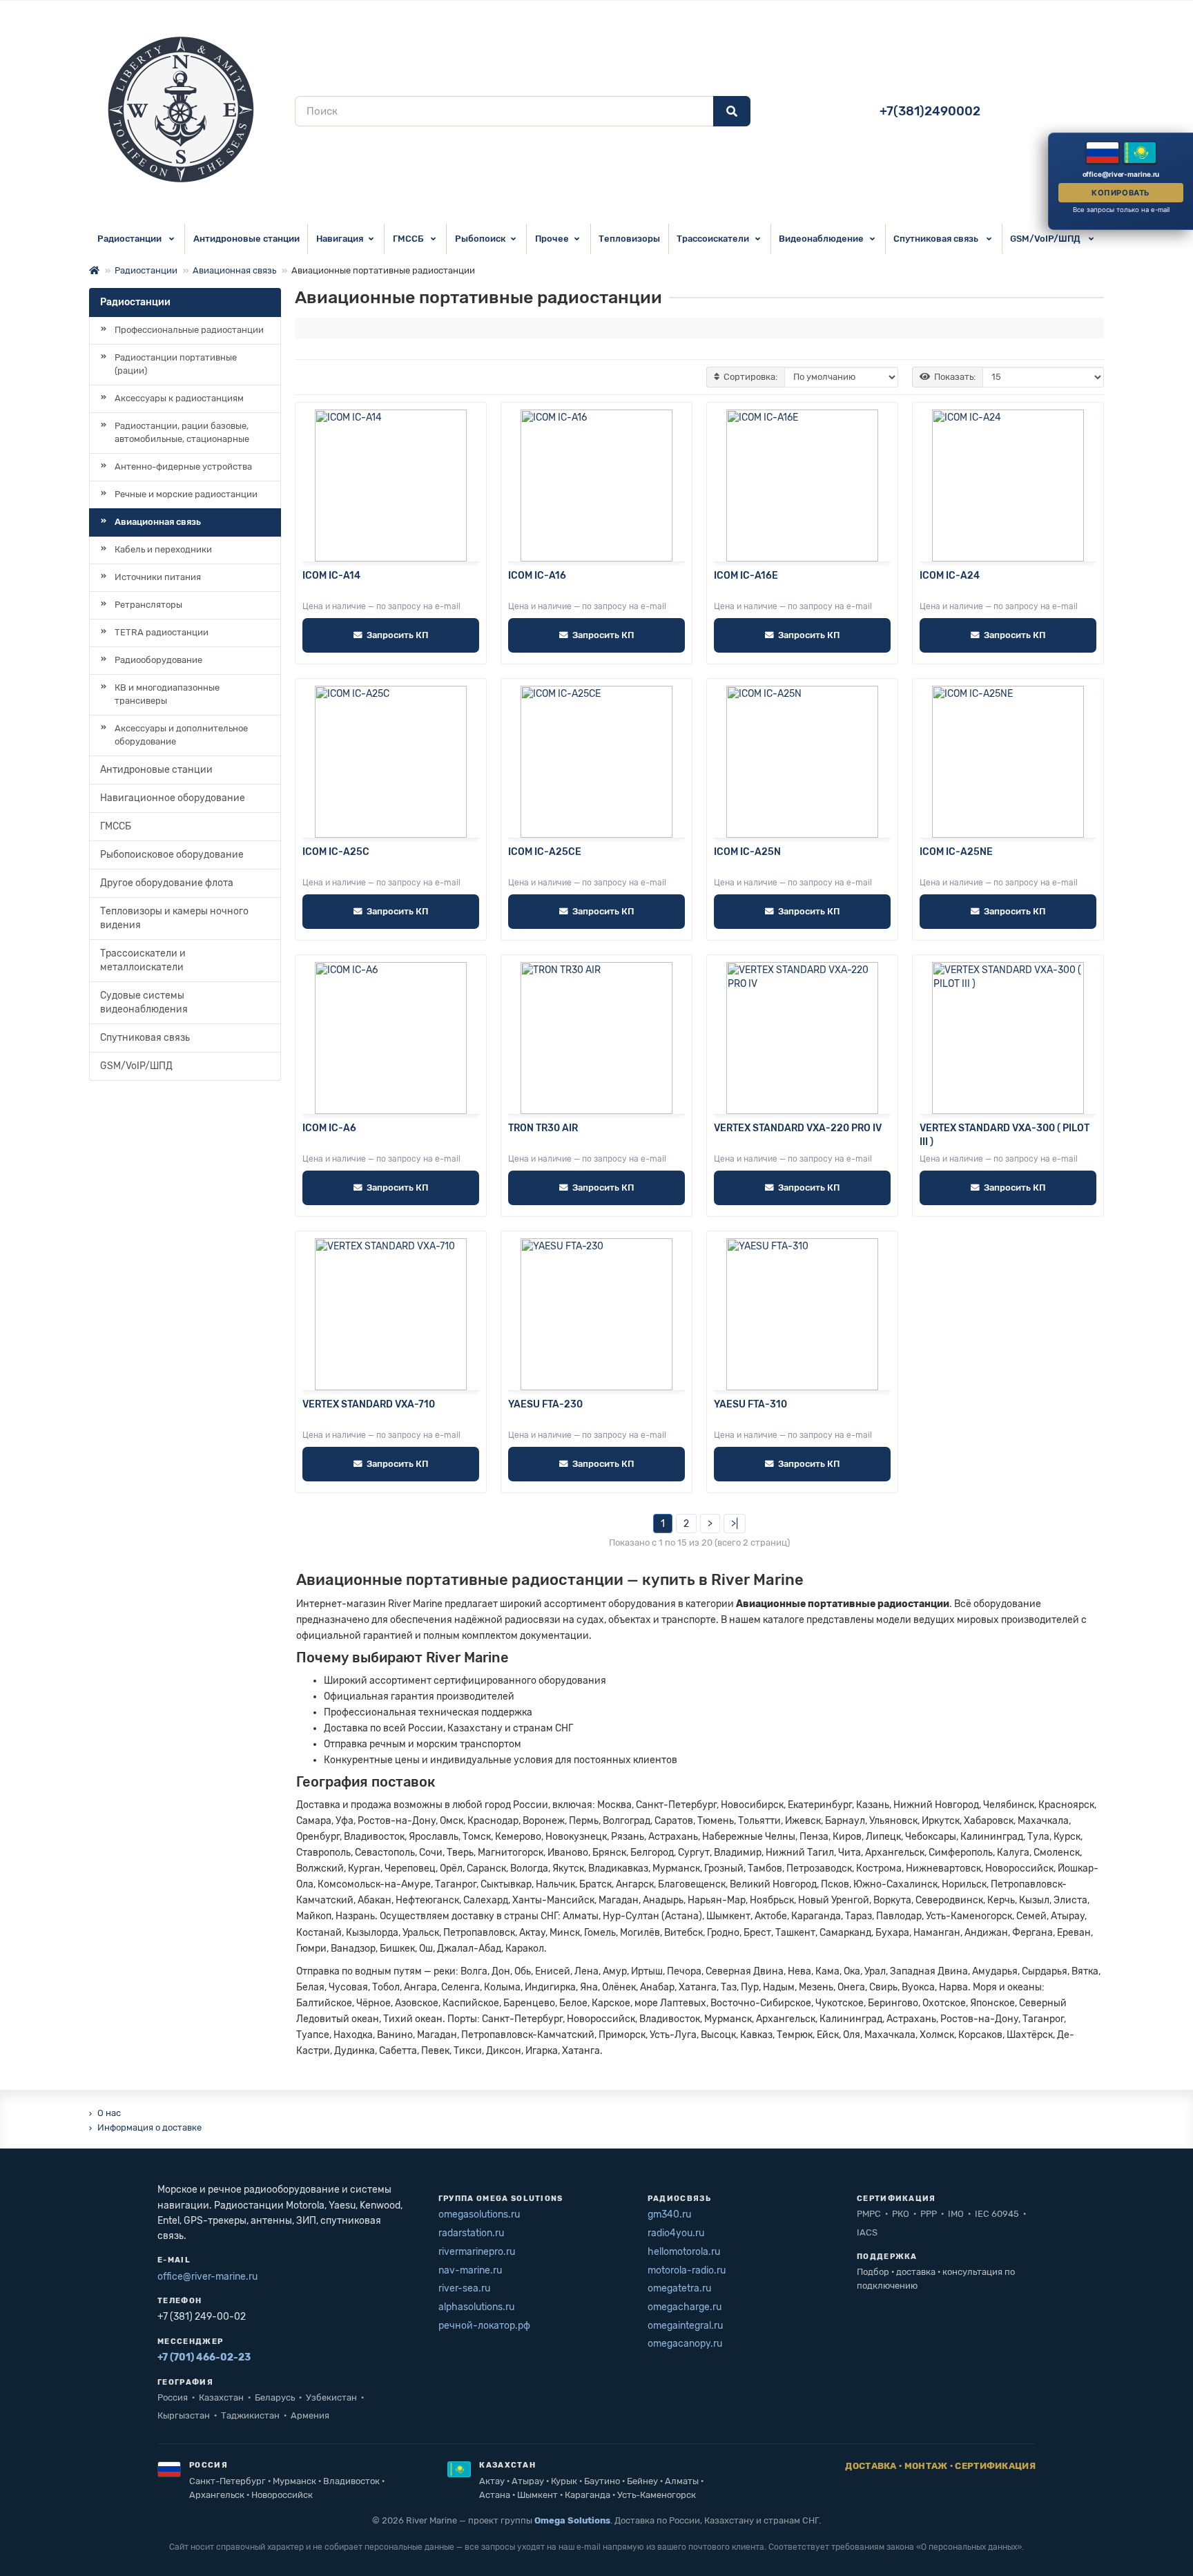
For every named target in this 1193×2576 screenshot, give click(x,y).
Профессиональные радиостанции (189, 330)
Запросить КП (397, 635)
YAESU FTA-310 (750, 1404)
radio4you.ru (676, 2233)
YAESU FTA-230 (545, 1404)
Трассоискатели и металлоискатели (143, 960)
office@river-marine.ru (207, 2277)
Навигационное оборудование (173, 798)
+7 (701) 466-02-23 (204, 2357)
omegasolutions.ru (479, 2214)
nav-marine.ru (470, 2270)
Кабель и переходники (163, 549)
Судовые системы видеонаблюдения (144, 1002)
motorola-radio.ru (687, 2270)
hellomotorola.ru (684, 2252)
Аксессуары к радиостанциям (179, 398)
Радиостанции (130, 239)
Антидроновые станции (246, 239)
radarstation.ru (471, 2233)
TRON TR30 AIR (543, 1128)
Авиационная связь (234, 270)
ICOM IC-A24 (950, 576)
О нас (109, 2113)
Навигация (340, 239)
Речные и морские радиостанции (186, 494)
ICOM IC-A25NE (956, 852)
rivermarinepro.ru (477, 2252)
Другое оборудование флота (167, 883)
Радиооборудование (158, 660)
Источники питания (158, 577)
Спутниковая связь (937, 239)
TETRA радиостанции (162, 632)
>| (735, 1524)
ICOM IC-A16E (746, 576)
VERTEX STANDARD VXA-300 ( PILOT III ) (1005, 1135)
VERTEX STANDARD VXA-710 (369, 1404)
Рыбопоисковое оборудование (172, 855)
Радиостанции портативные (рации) (176, 364)
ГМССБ (409, 239)
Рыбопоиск (480, 239)
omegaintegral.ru (685, 2326)
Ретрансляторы (148, 605)
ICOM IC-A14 (331, 576)
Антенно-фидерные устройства (183, 467)
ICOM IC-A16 (537, 576)
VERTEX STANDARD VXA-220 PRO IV (798, 1128)
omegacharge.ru (685, 2307)
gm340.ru (669, 2214)
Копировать (1121, 193)
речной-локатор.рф (484, 2326)
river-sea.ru (464, 2288)
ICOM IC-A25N (747, 852)
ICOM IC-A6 (329, 1128)
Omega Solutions (572, 2520)
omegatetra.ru (679, 2288)
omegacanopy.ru (685, 2344)
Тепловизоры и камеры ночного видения (174, 918)
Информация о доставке (149, 2127)
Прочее (552, 239)
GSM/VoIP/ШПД (1046, 239)
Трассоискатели (713, 239)
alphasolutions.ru (476, 2307)
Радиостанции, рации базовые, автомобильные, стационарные (182, 432)
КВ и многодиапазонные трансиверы (167, 694)
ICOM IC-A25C (336, 852)
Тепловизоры (629, 239)
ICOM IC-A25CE (545, 852)
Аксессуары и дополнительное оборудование (181, 735)
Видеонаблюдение (821, 239)
